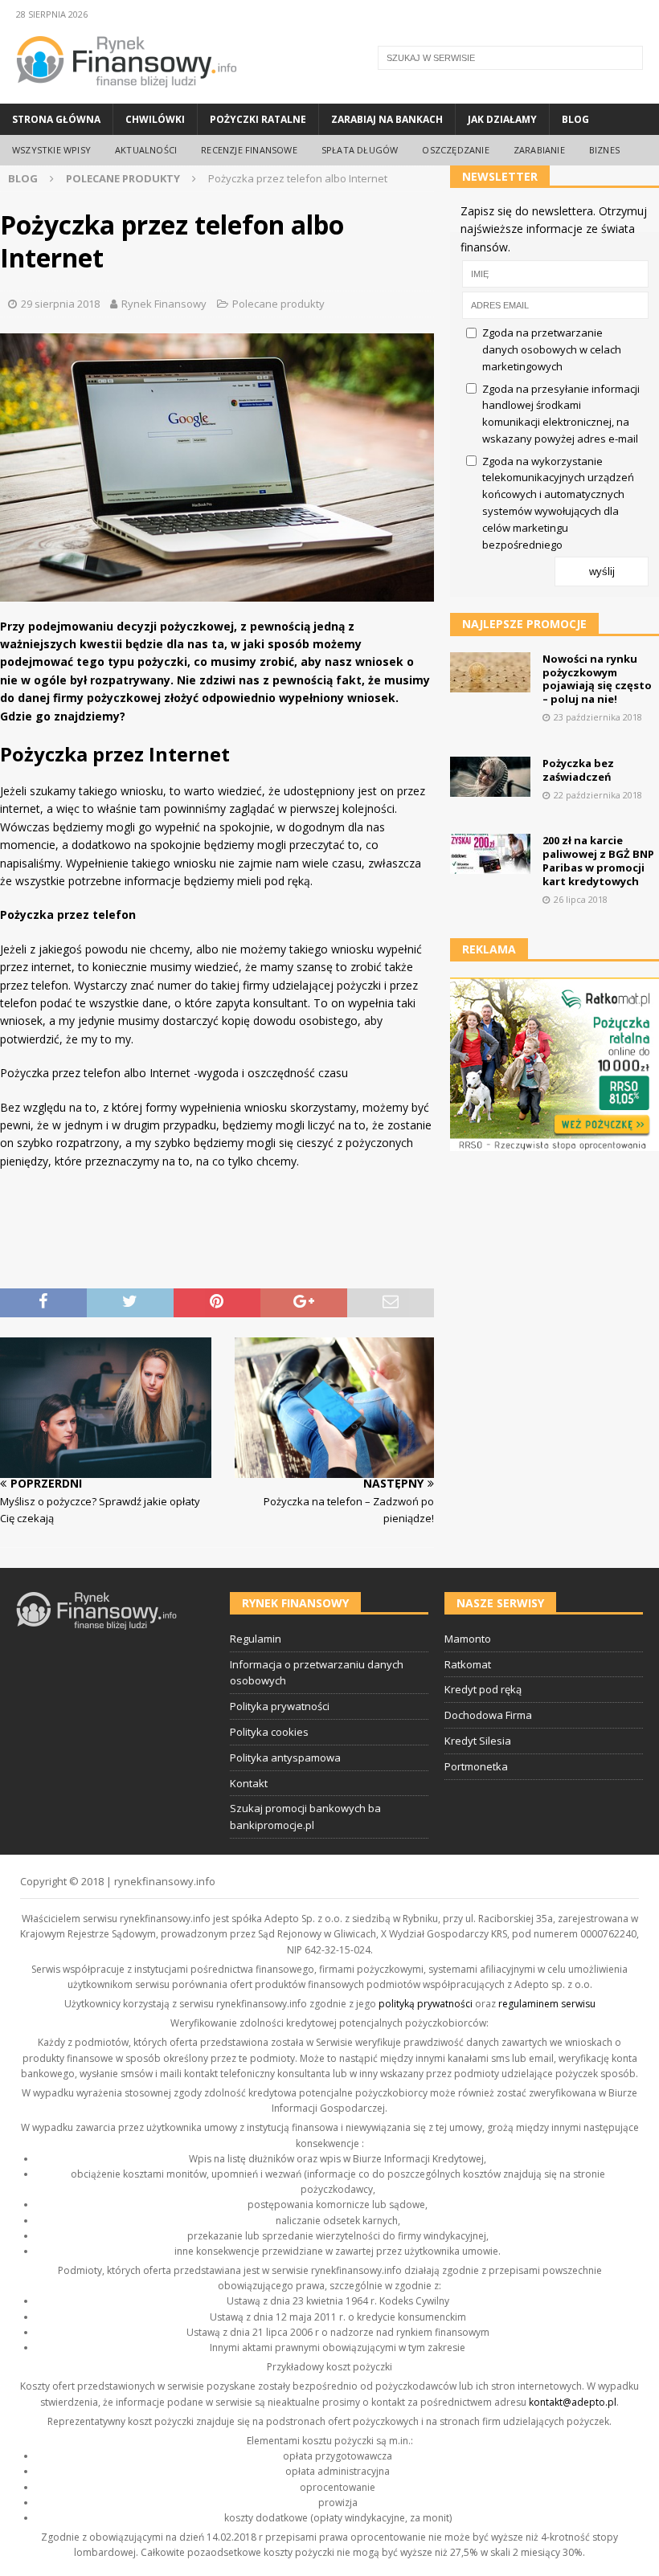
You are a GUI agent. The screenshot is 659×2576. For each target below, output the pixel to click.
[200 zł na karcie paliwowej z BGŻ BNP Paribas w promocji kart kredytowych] (490, 854)
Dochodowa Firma (488, 1715)
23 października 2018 (598, 717)
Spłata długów (360, 150)
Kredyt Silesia (478, 1741)
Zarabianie (539, 150)
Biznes (604, 150)
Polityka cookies (269, 1732)
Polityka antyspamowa (285, 1757)
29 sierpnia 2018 (60, 304)
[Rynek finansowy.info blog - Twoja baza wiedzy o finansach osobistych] (127, 94)
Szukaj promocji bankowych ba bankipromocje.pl (305, 1817)
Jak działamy (502, 119)
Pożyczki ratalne (258, 119)
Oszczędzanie (455, 150)
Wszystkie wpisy (51, 150)
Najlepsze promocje (524, 624)
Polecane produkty (278, 304)
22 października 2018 (598, 795)
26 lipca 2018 (581, 899)
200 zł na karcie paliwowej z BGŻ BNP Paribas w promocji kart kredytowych (598, 861)
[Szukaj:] (510, 58)
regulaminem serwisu (547, 2004)
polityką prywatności (426, 2004)
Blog (575, 119)
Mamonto (468, 1639)
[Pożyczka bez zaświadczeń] (490, 777)
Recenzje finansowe (249, 150)
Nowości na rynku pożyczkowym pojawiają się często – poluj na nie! (597, 679)
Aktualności (146, 150)
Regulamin (256, 1639)
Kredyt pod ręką (483, 1689)
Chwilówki (155, 119)
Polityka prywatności (280, 1706)
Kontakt (249, 1783)
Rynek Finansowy (164, 304)
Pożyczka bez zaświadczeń (578, 770)
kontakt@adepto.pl (573, 2402)
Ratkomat (468, 1664)
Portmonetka (476, 1766)
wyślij (602, 572)
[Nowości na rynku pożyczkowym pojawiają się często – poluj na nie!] (490, 672)
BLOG (23, 178)
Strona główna (56, 119)
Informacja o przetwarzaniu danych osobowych (317, 1673)
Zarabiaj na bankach (387, 119)
